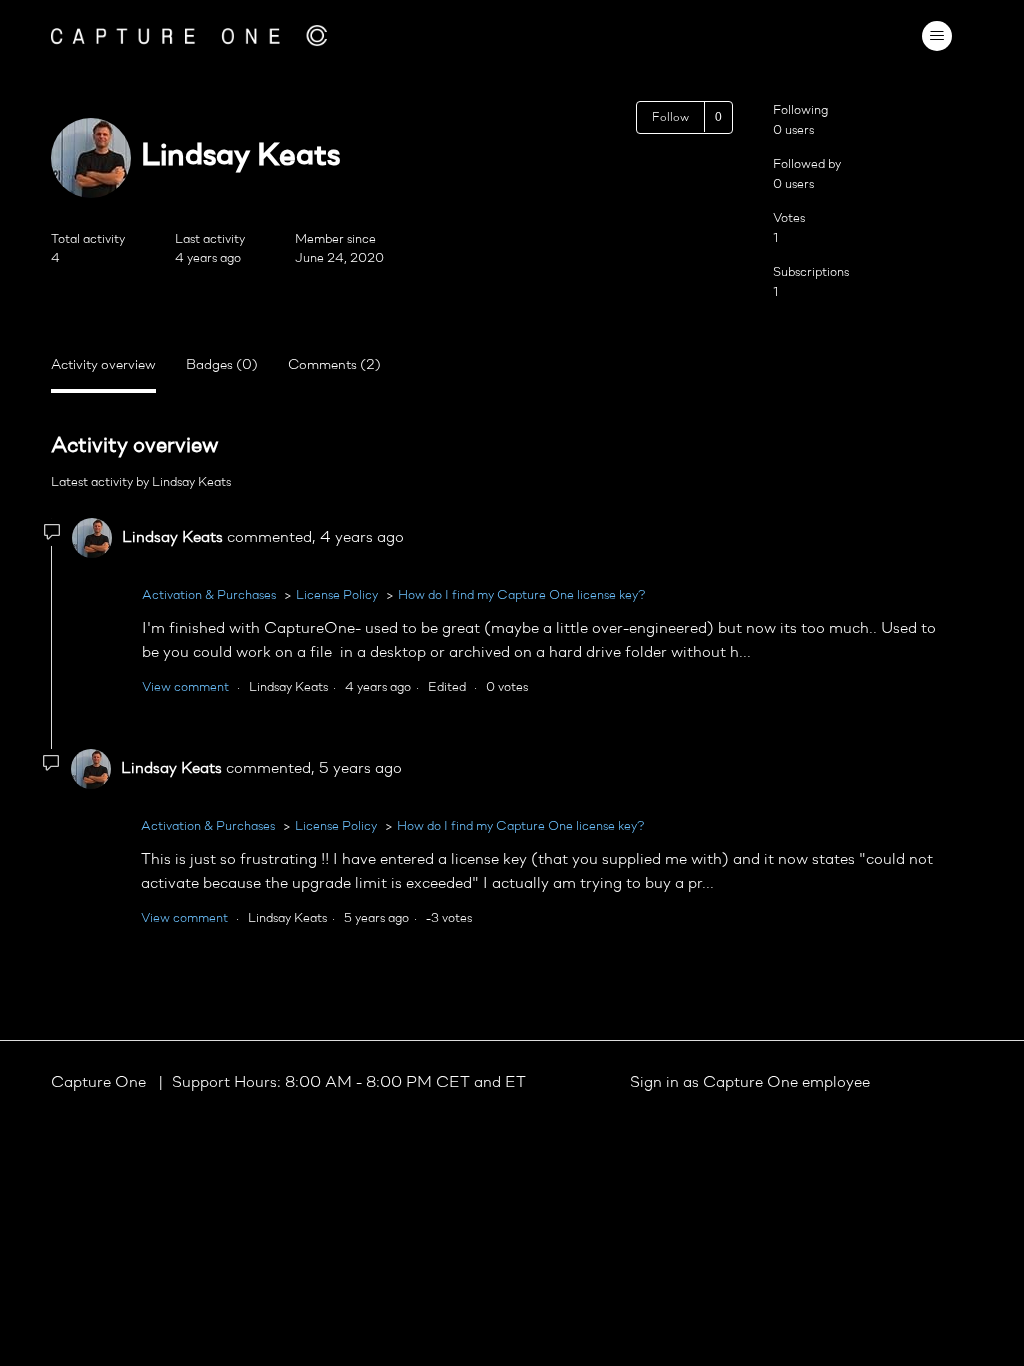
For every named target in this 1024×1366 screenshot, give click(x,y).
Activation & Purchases (209, 595)
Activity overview (103, 365)
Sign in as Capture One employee (750, 1083)
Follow (670, 118)
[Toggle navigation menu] (937, 36)
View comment (185, 687)
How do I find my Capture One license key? (522, 595)
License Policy (337, 595)
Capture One (100, 1083)
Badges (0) (222, 365)
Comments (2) (334, 365)
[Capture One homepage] (189, 35)
